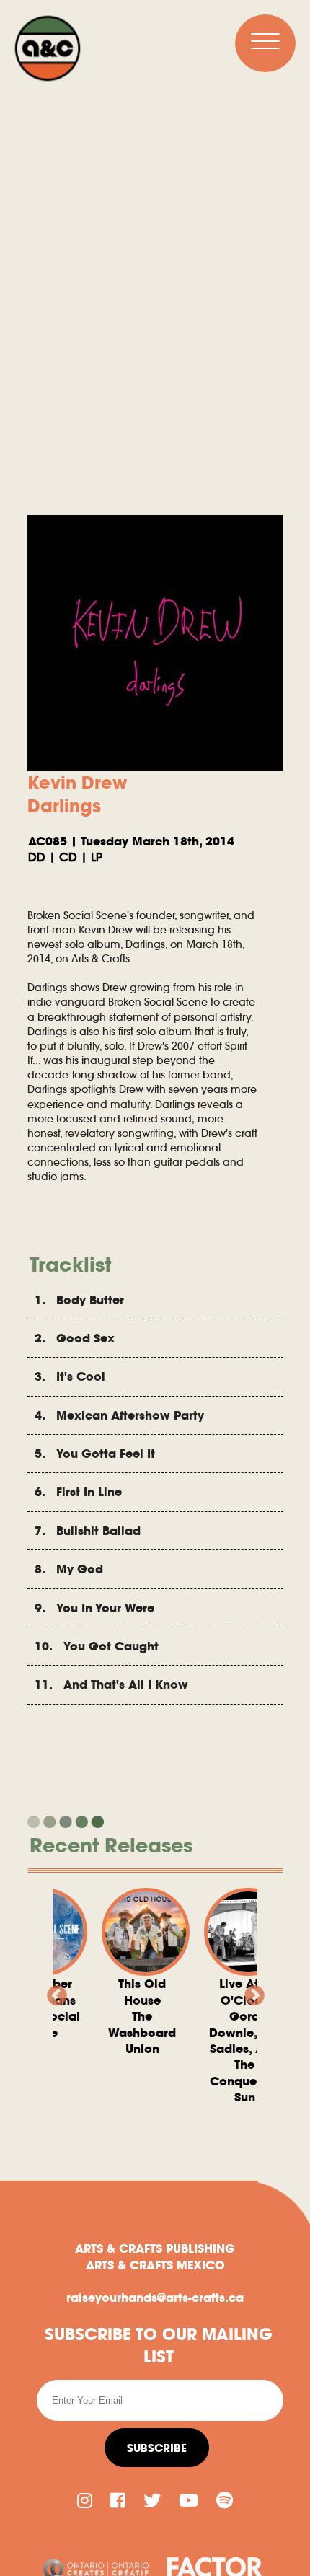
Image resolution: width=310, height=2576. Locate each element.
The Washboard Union (125, 2016)
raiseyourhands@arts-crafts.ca (155, 2298)
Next (250, 1992)
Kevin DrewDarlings (77, 794)
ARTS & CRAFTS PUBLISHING (155, 2248)
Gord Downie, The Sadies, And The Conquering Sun (227, 2040)
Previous (53, 1992)
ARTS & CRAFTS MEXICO (155, 2265)
